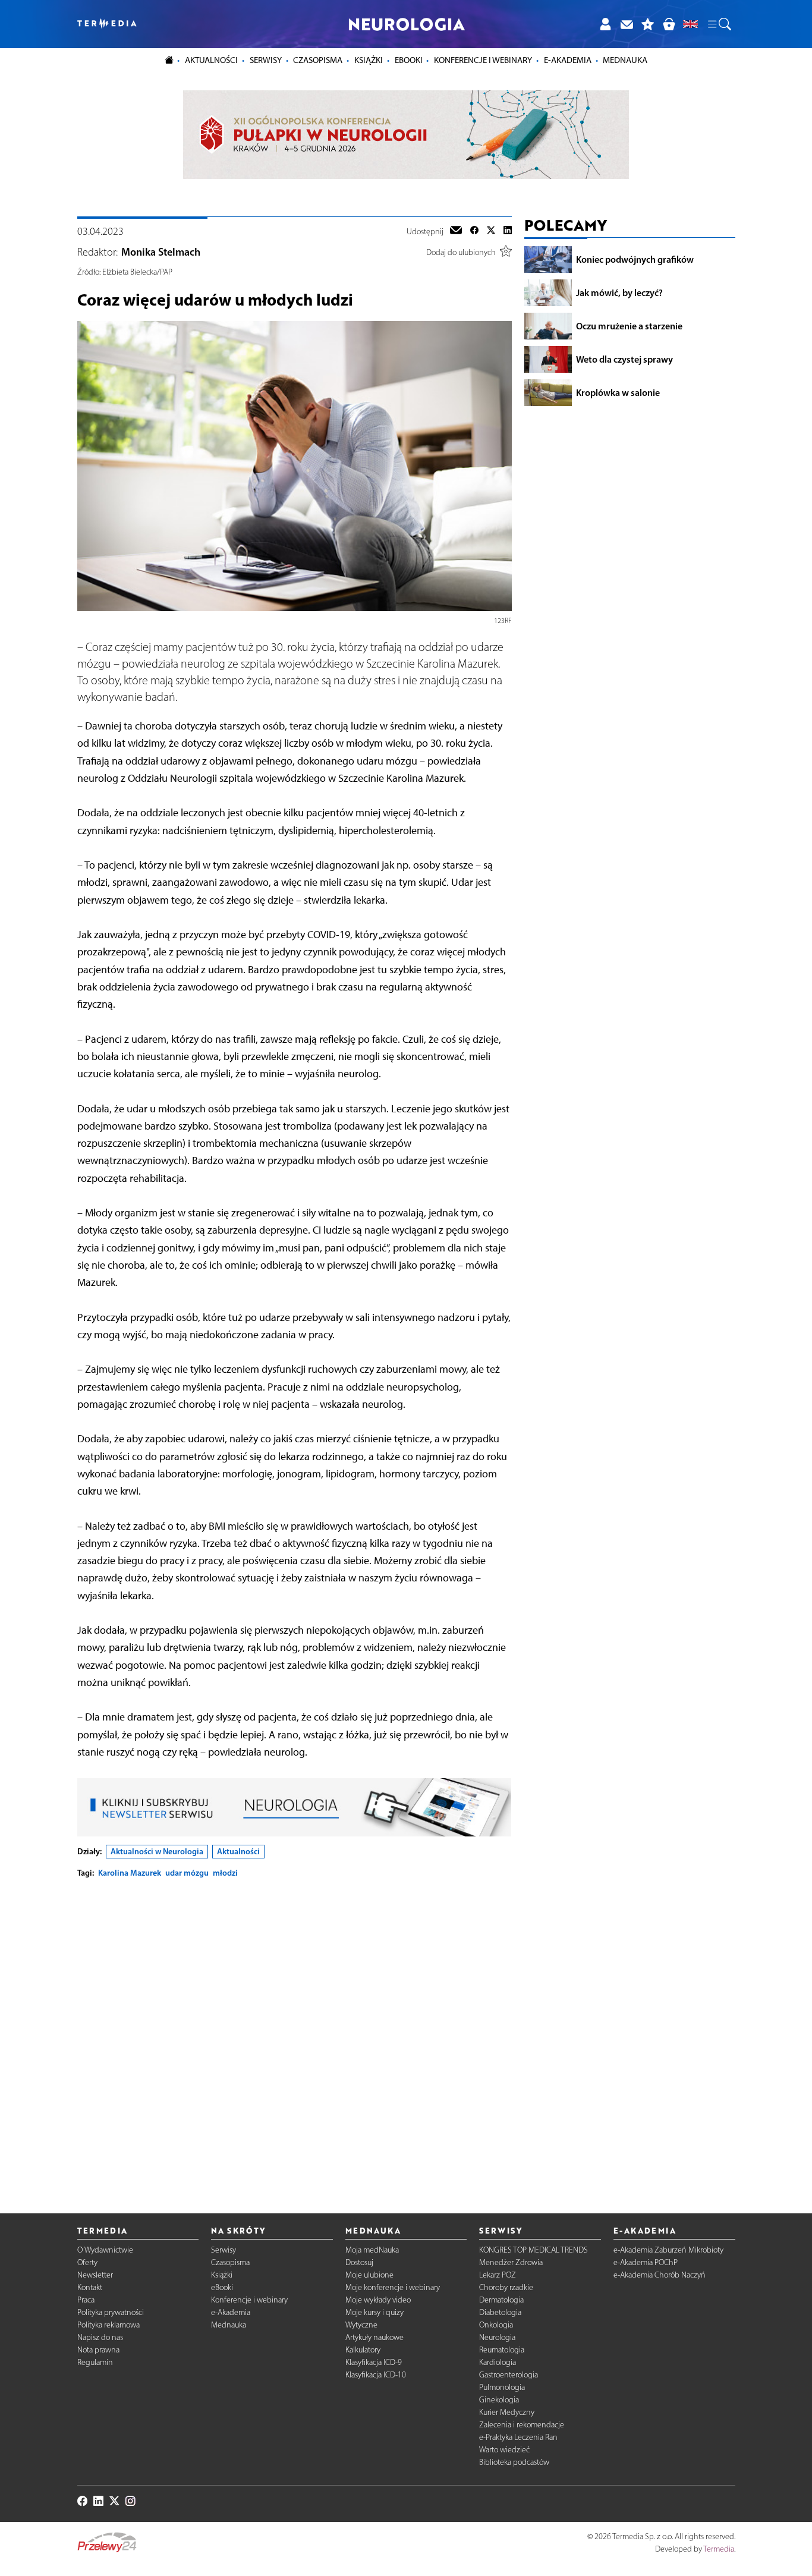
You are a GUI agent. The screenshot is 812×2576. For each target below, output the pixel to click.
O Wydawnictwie (105, 2250)
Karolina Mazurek (130, 1873)
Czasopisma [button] (318, 60)
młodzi (225, 1873)
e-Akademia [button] (568, 60)
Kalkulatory (363, 2350)
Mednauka (229, 2325)
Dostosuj (359, 2262)
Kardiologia (498, 2362)
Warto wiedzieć (504, 2450)
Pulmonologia (502, 2387)
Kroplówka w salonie (618, 392)
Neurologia (497, 2337)
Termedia (719, 2549)
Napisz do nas (100, 2337)
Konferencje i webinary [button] (483, 60)
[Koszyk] (669, 24)
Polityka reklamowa (108, 2325)
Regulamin (95, 2362)
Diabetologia (500, 2312)
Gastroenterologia (509, 2375)
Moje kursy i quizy (374, 2312)
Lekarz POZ (498, 2275)
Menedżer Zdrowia (511, 2262)
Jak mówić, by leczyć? (619, 292)
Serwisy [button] (266, 60)
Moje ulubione (369, 2275)
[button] (719, 24)
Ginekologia (499, 2400)
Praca (86, 2300)
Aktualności (238, 1851)
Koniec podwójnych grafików (635, 259)
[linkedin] (508, 231)
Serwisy (224, 2250)
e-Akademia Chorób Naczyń (660, 2275)
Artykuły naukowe (374, 2337)
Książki (369, 60)
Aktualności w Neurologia (157, 1851)
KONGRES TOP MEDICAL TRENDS (534, 2250)
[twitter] (491, 231)
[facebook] (474, 231)
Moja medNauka (372, 2250)
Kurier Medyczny (507, 2412)
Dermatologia (501, 2300)
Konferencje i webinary (249, 2300)
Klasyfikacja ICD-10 (376, 2375)
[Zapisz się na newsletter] (627, 24)
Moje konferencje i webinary (393, 2287)
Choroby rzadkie (506, 2287)
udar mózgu (187, 1873)
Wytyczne (361, 2325)
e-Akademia (231, 2312)
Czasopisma (230, 2262)
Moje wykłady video (378, 2300)
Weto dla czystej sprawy (624, 359)
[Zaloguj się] (605, 24)
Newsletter (95, 2275)
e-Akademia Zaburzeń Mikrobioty (668, 2250)
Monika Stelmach (161, 252)
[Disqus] (295, 2036)
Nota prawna (98, 2350)
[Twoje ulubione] (648, 24)
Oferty (87, 2262)
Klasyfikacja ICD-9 (374, 2362)
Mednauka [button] (625, 60)
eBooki (409, 60)
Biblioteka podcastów (514, 2462)
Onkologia (496, 2325)
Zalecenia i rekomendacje (522, 2425)
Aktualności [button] (211, 60)
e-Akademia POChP (646, 2262)
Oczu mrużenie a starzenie (629, 326)
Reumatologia (502, 2350)
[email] (456, 231)
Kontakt (90, 2287)
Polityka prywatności (111, 2312)
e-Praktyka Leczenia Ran (518, 2437)
